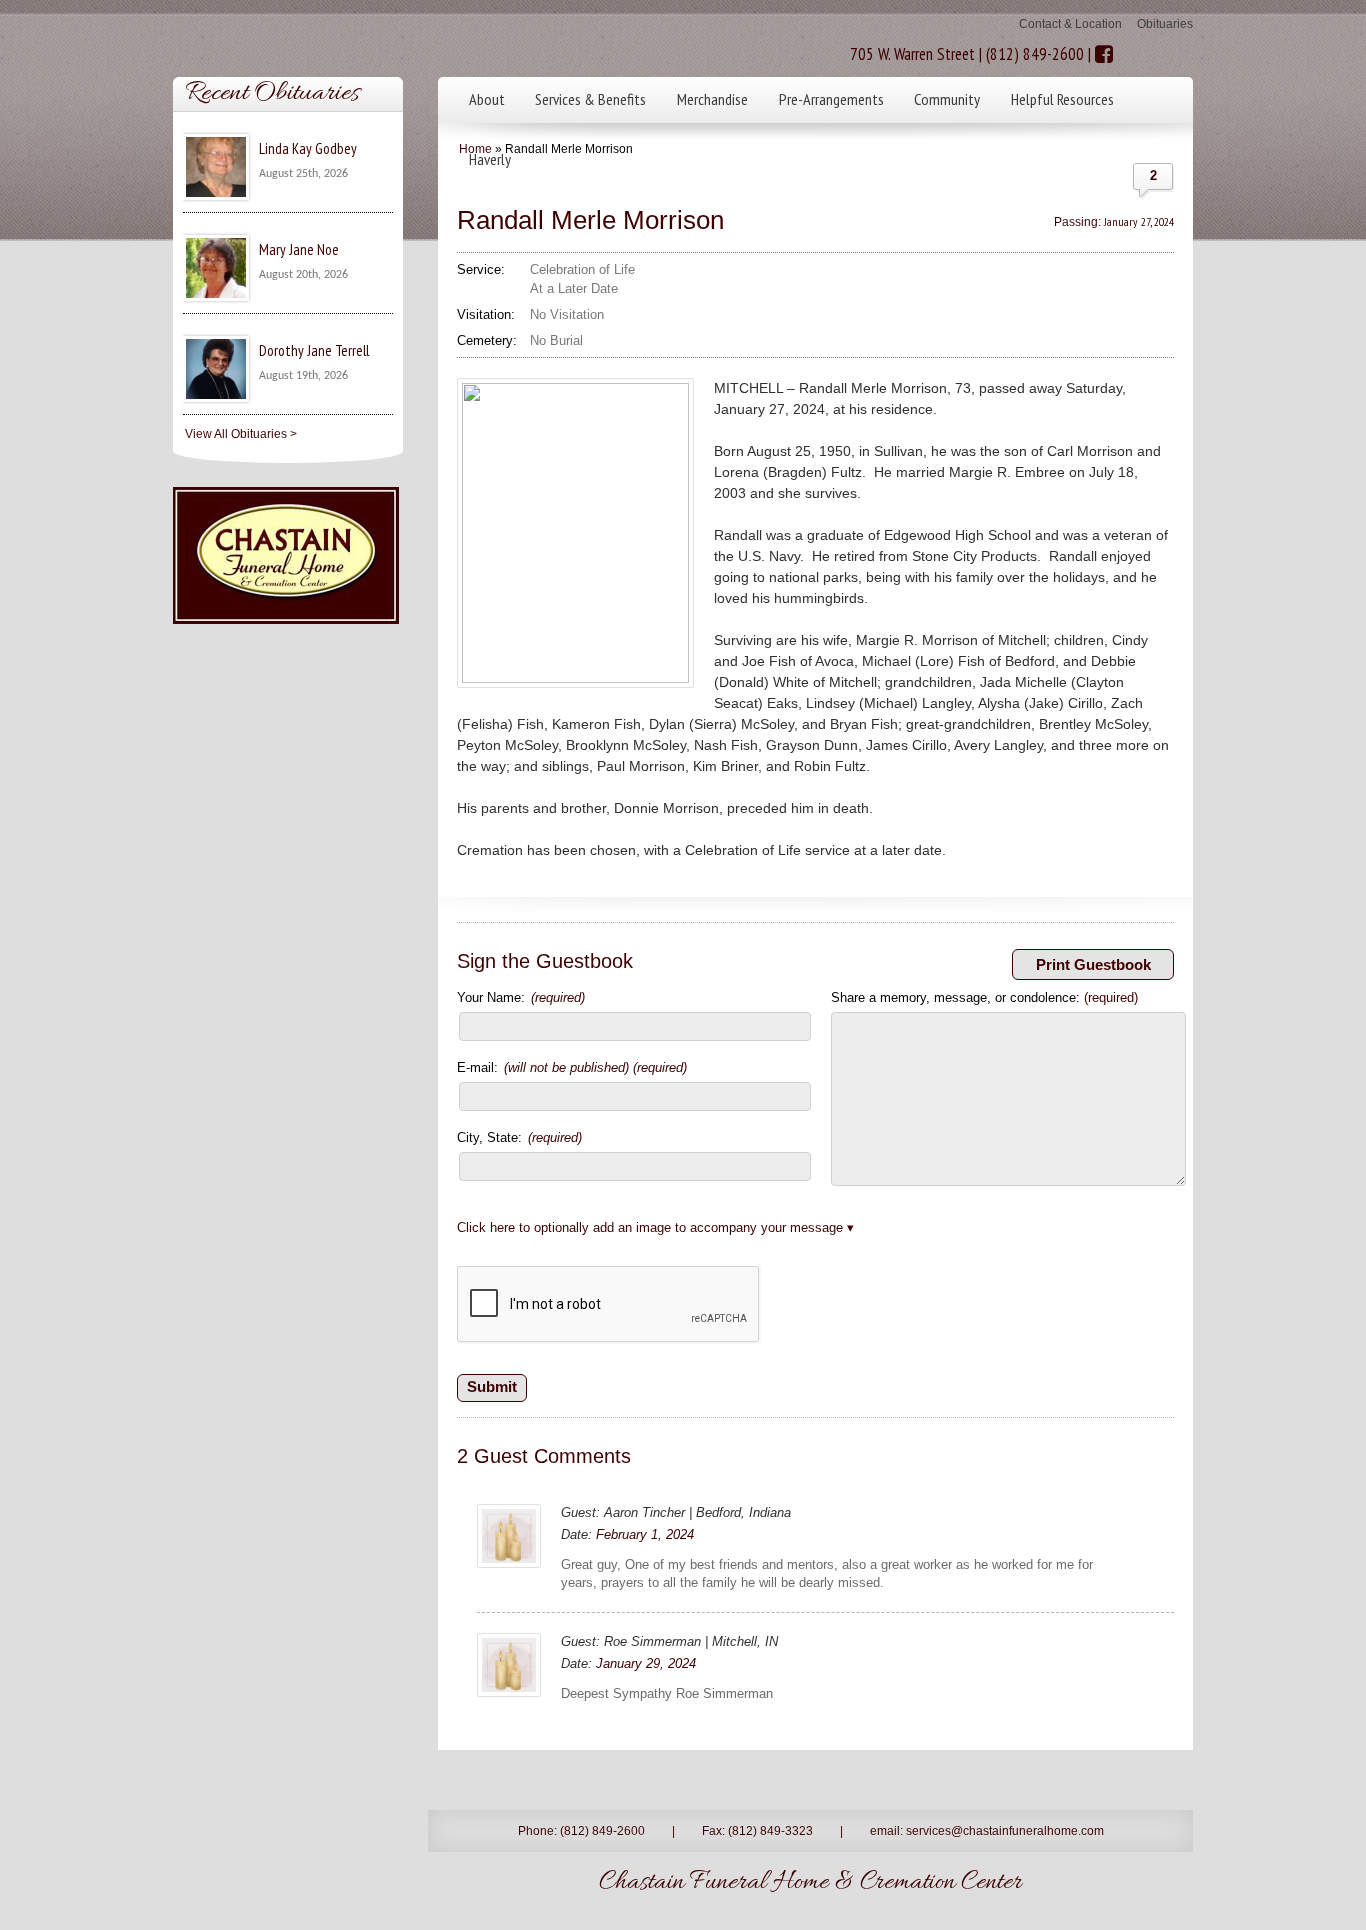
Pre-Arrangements (831, 99)
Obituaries (1165, 24)
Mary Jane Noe (299, 249)
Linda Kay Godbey (308, 148)
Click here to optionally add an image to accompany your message (650, 1227)
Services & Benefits (590, 99)
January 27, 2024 (1139, 221)
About (487, 99)
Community (947, 99)
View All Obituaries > (241, 434)
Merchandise (712, 99)
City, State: (519, 1137)
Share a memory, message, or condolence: (984, 997)
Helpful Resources (1062, 99)
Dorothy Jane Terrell (314, 350)
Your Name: (521, 997)
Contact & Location (1070, 24)
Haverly (490, 159)
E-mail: (572, 1067)
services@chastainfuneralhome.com (1005, 1831)
